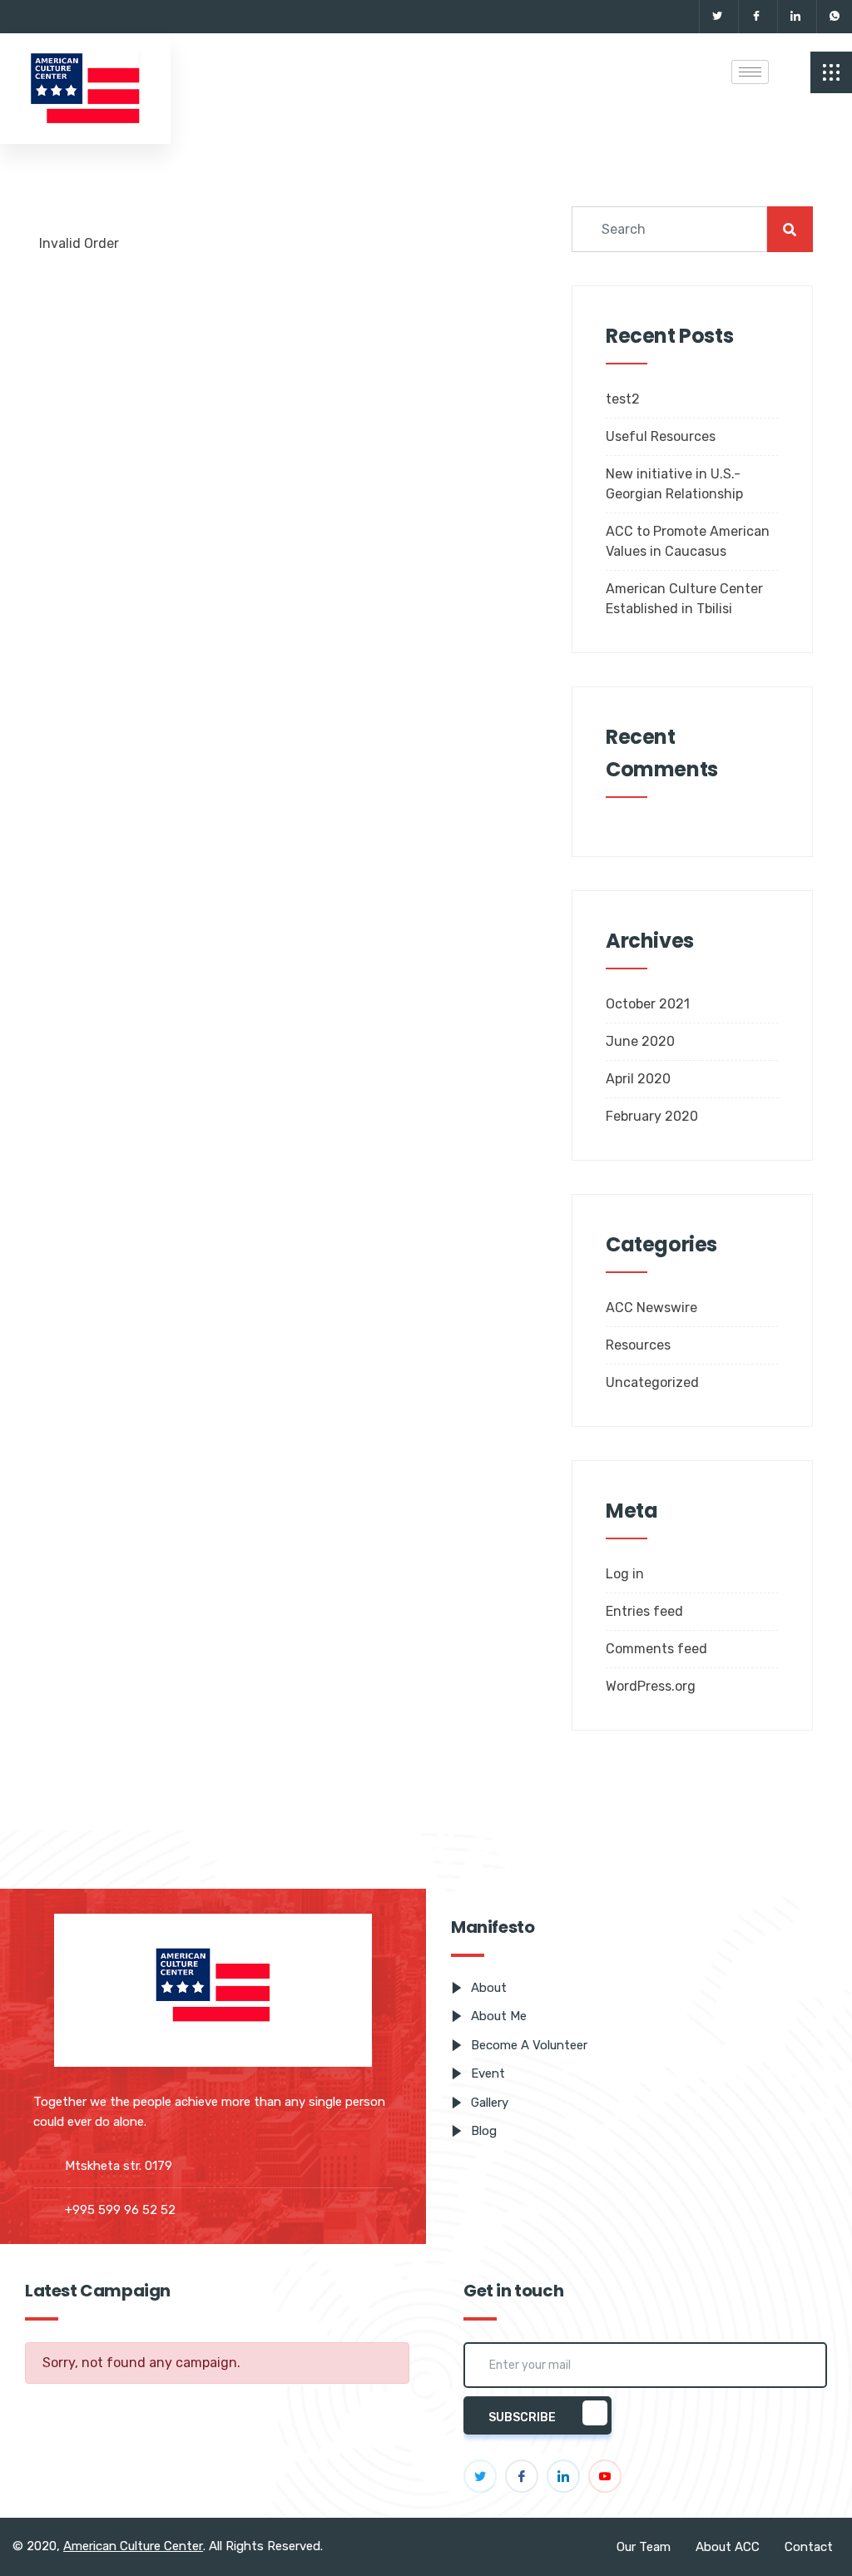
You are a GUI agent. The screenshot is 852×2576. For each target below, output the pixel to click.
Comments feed (656, 1649)
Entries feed (644, 1611)
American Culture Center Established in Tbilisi (684, 599)
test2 (623, 399)
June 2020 (640, 1041)
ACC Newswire (651, 1308)
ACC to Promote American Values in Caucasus (688, 541)
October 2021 (648, 1004)
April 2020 (638, 1079)
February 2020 (652, 1116)
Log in (625, 1574)
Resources (638, 1345)
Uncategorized (652, 1382)
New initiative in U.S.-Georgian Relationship (674, 484)
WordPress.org (651, 1686)
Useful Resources (661, 436)
